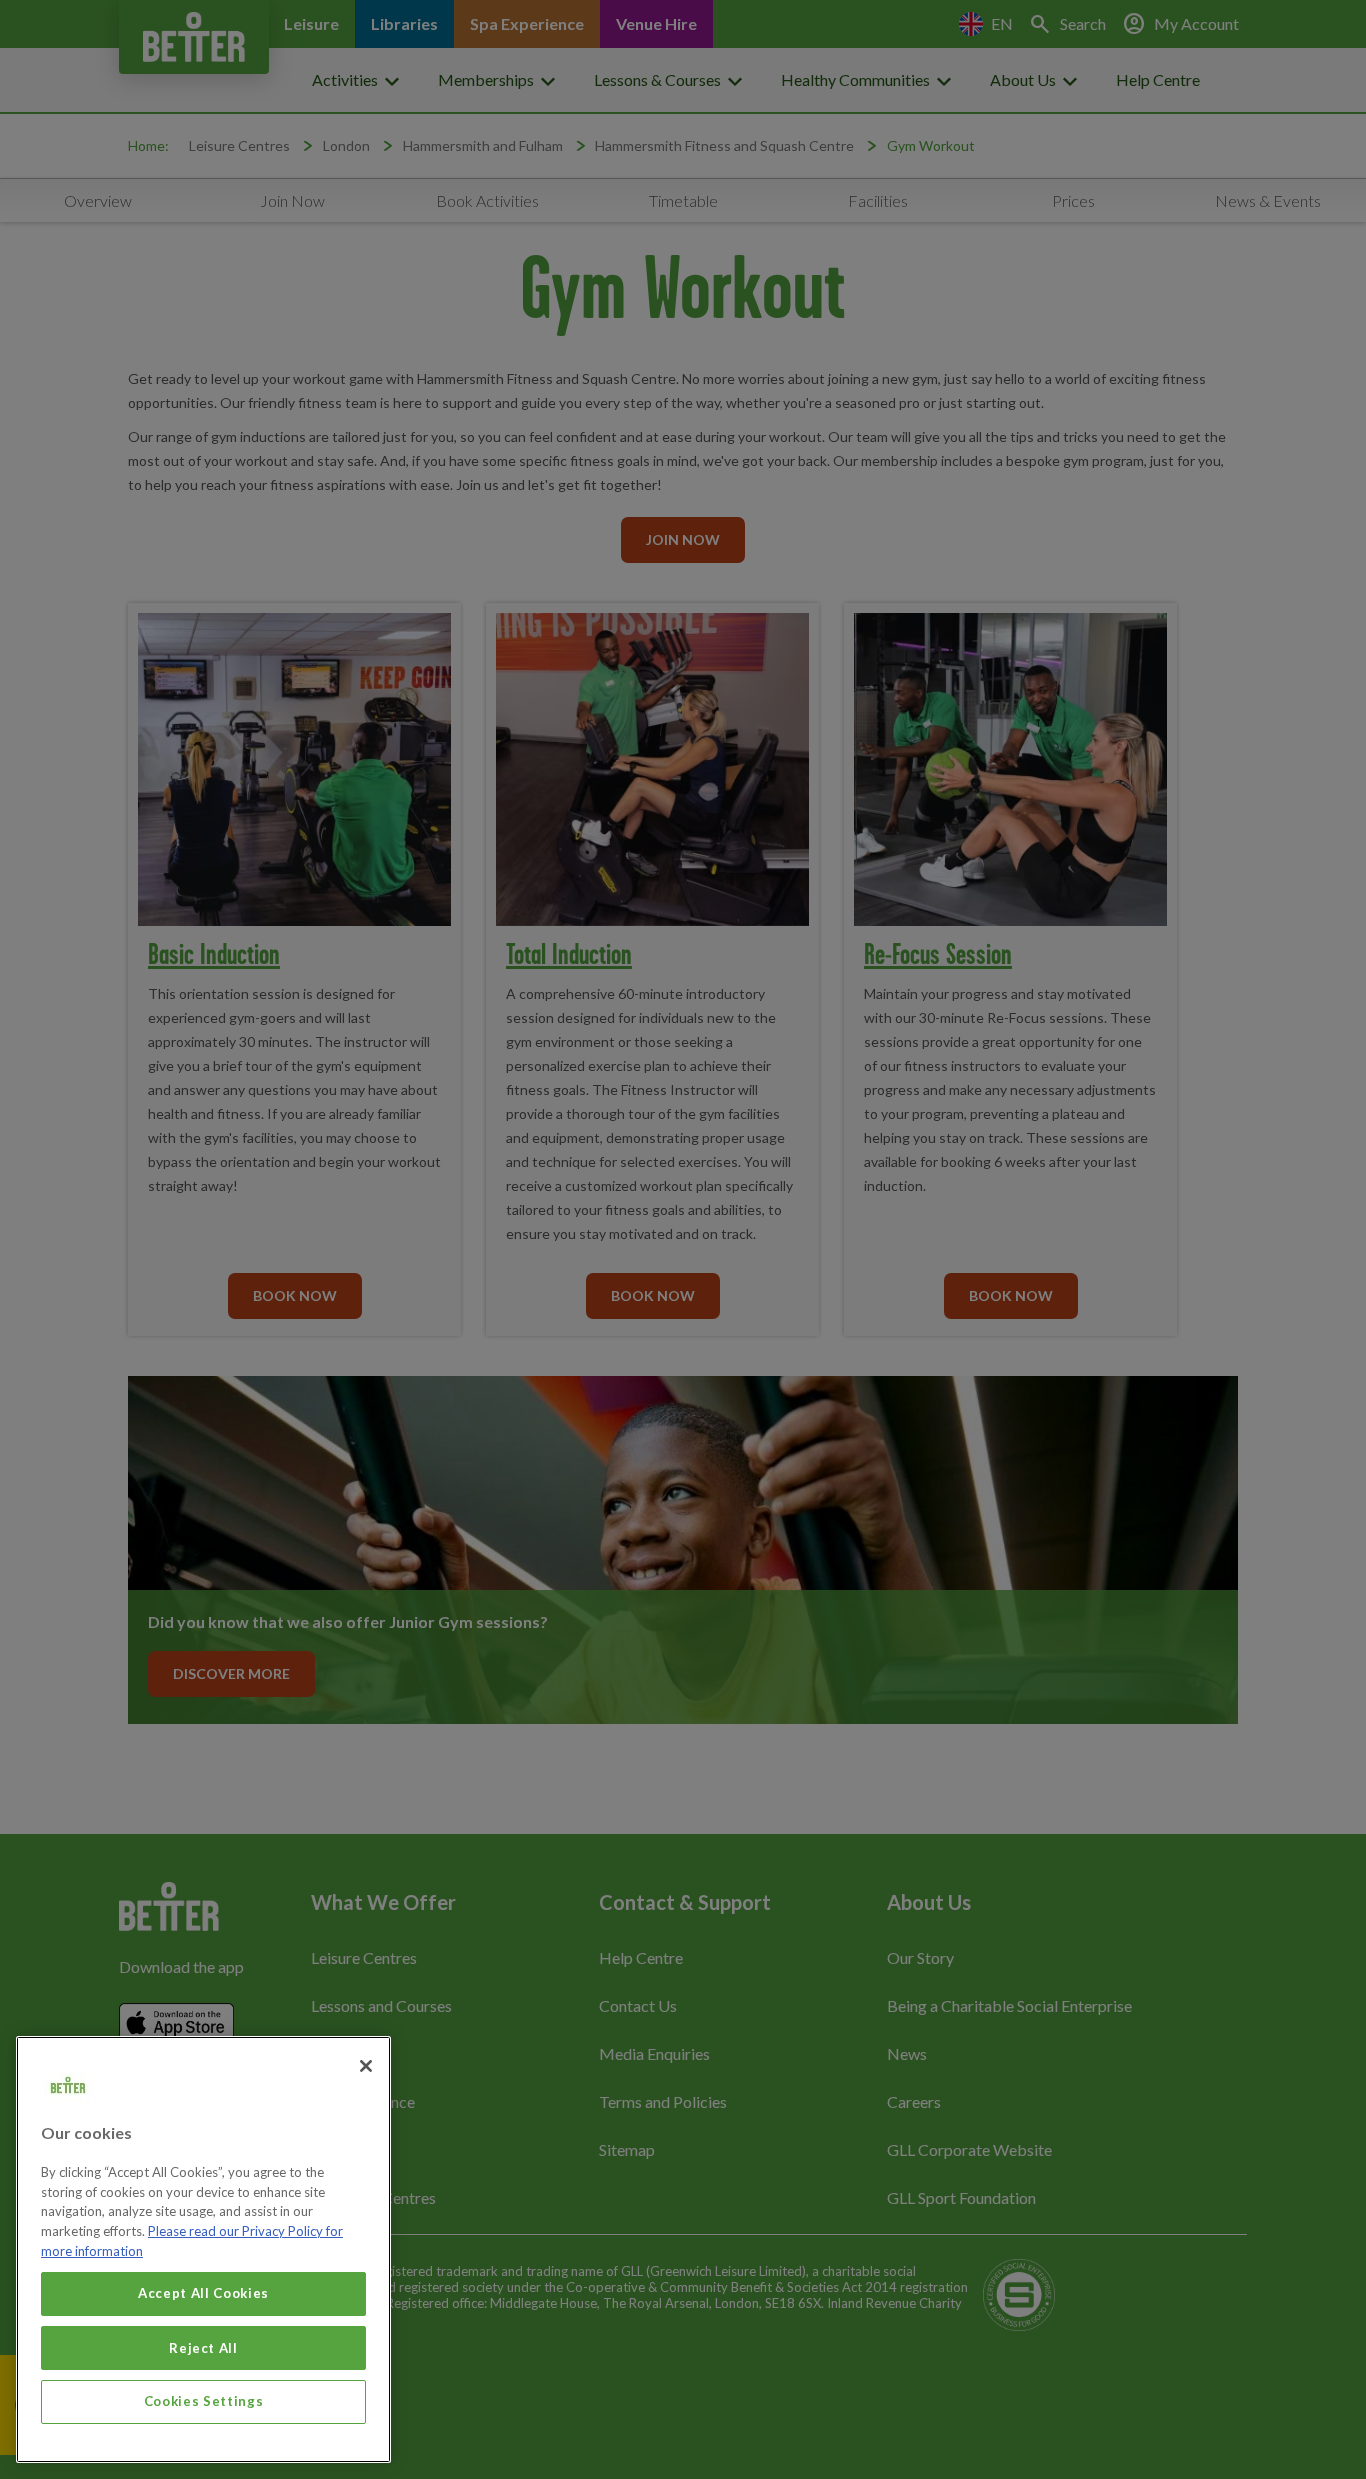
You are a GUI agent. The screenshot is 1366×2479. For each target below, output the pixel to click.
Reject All (203, 2347)
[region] (203, 2249)
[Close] (366, 2066)
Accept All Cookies (203, 2293)
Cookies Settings (204, 2401)
